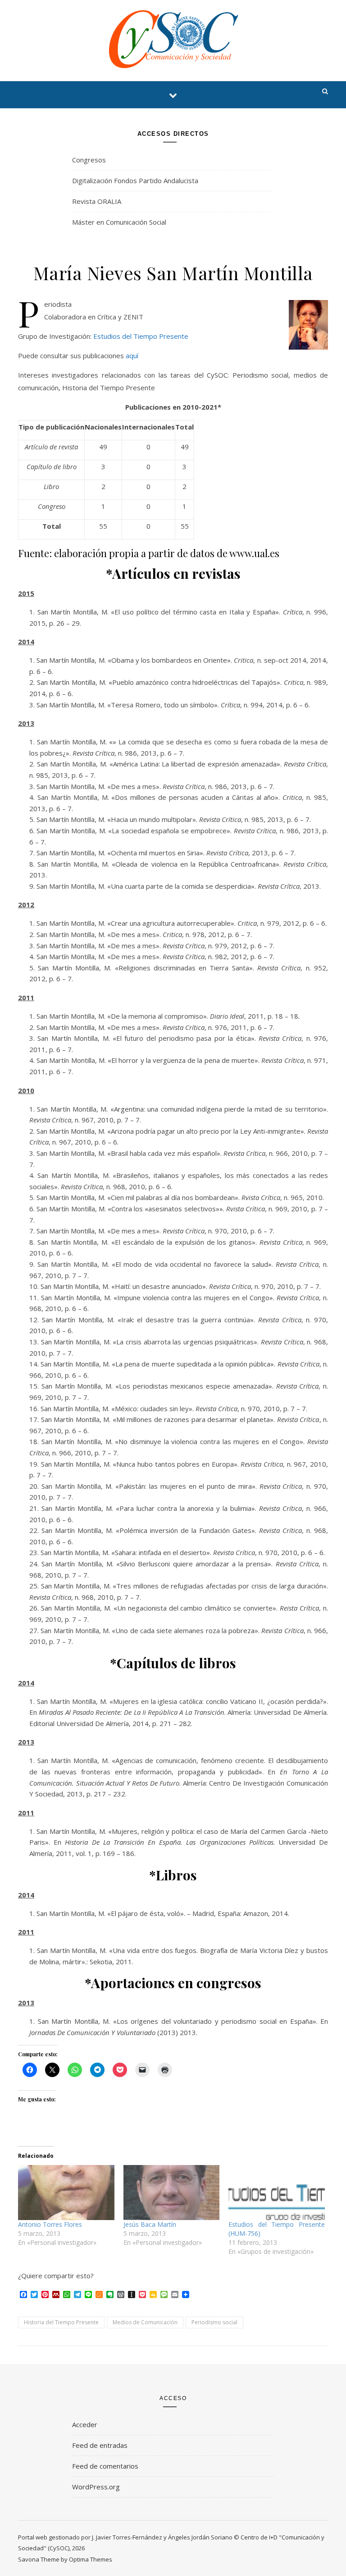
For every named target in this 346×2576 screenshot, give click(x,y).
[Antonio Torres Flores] (66, 2193)
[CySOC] (173, 39)
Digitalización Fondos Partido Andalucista (135, 180)
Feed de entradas (100, 2445)
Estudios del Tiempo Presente (141, 336)
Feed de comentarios (105, 2466)
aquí (132, 355)
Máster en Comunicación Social (119, 222)
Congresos (89, 160)
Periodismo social (214, 2322)
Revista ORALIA (97, 201)
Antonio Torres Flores (50, 2224)
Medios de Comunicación (145, 2322)
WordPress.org (96, 2487)
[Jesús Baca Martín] (172, 2193)
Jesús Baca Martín (150, 2224)
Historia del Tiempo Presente (61, 2322)
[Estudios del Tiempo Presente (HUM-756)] (277, 2193)
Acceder (85, 2424)
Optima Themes (91, 2559)
